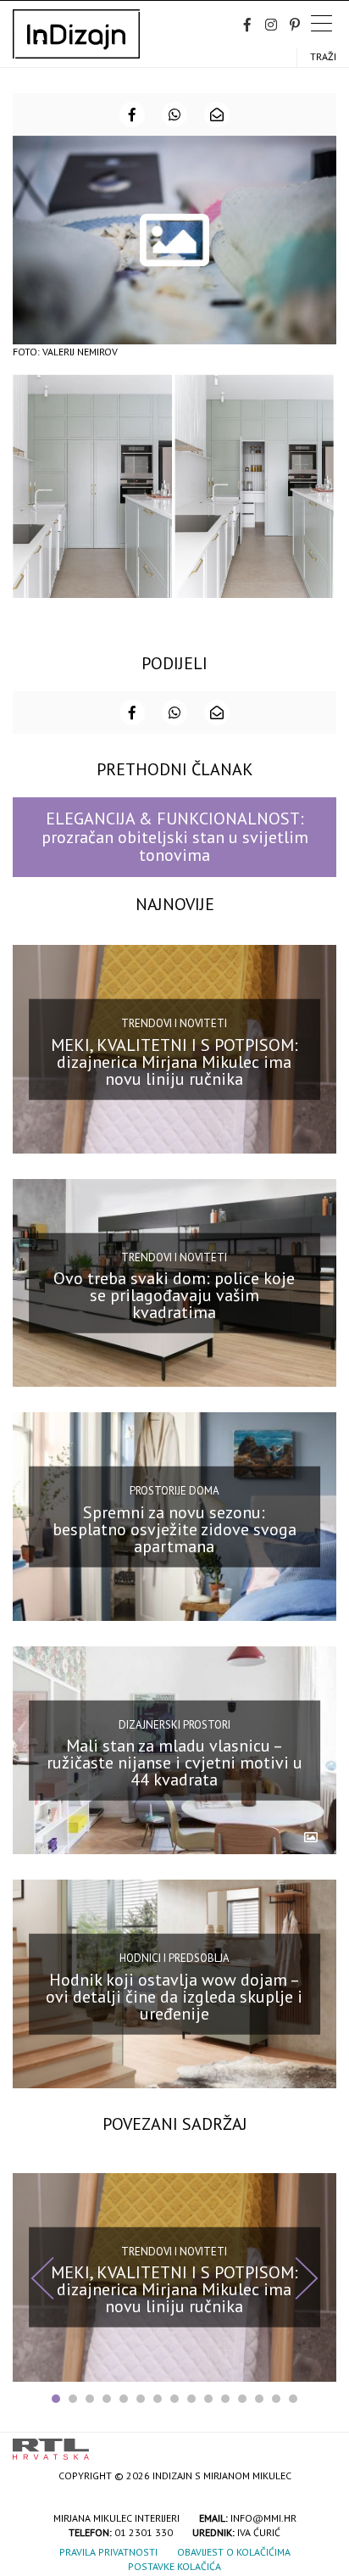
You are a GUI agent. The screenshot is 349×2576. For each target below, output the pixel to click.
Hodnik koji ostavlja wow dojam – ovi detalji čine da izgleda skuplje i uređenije (174, 1997)
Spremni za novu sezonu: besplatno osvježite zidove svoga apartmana (174, 1528)
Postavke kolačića (174, 2566)
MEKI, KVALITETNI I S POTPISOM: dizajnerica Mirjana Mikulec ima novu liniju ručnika (174, 1061)
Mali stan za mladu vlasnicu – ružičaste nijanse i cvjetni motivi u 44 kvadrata (174, 1763)
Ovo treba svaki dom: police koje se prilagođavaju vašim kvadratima (174, 1295)
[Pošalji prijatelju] (217, 115)
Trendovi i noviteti (174, 1023)
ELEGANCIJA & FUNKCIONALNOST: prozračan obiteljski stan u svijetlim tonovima (175, 837)
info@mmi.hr (263, 2518)
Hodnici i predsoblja (174, 1958)
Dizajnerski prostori (174, 1724)
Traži (323, 56)
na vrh (319, 2443)
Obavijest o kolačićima (234, 2552)
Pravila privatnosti (108, 2552)
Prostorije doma (174, 1491)
